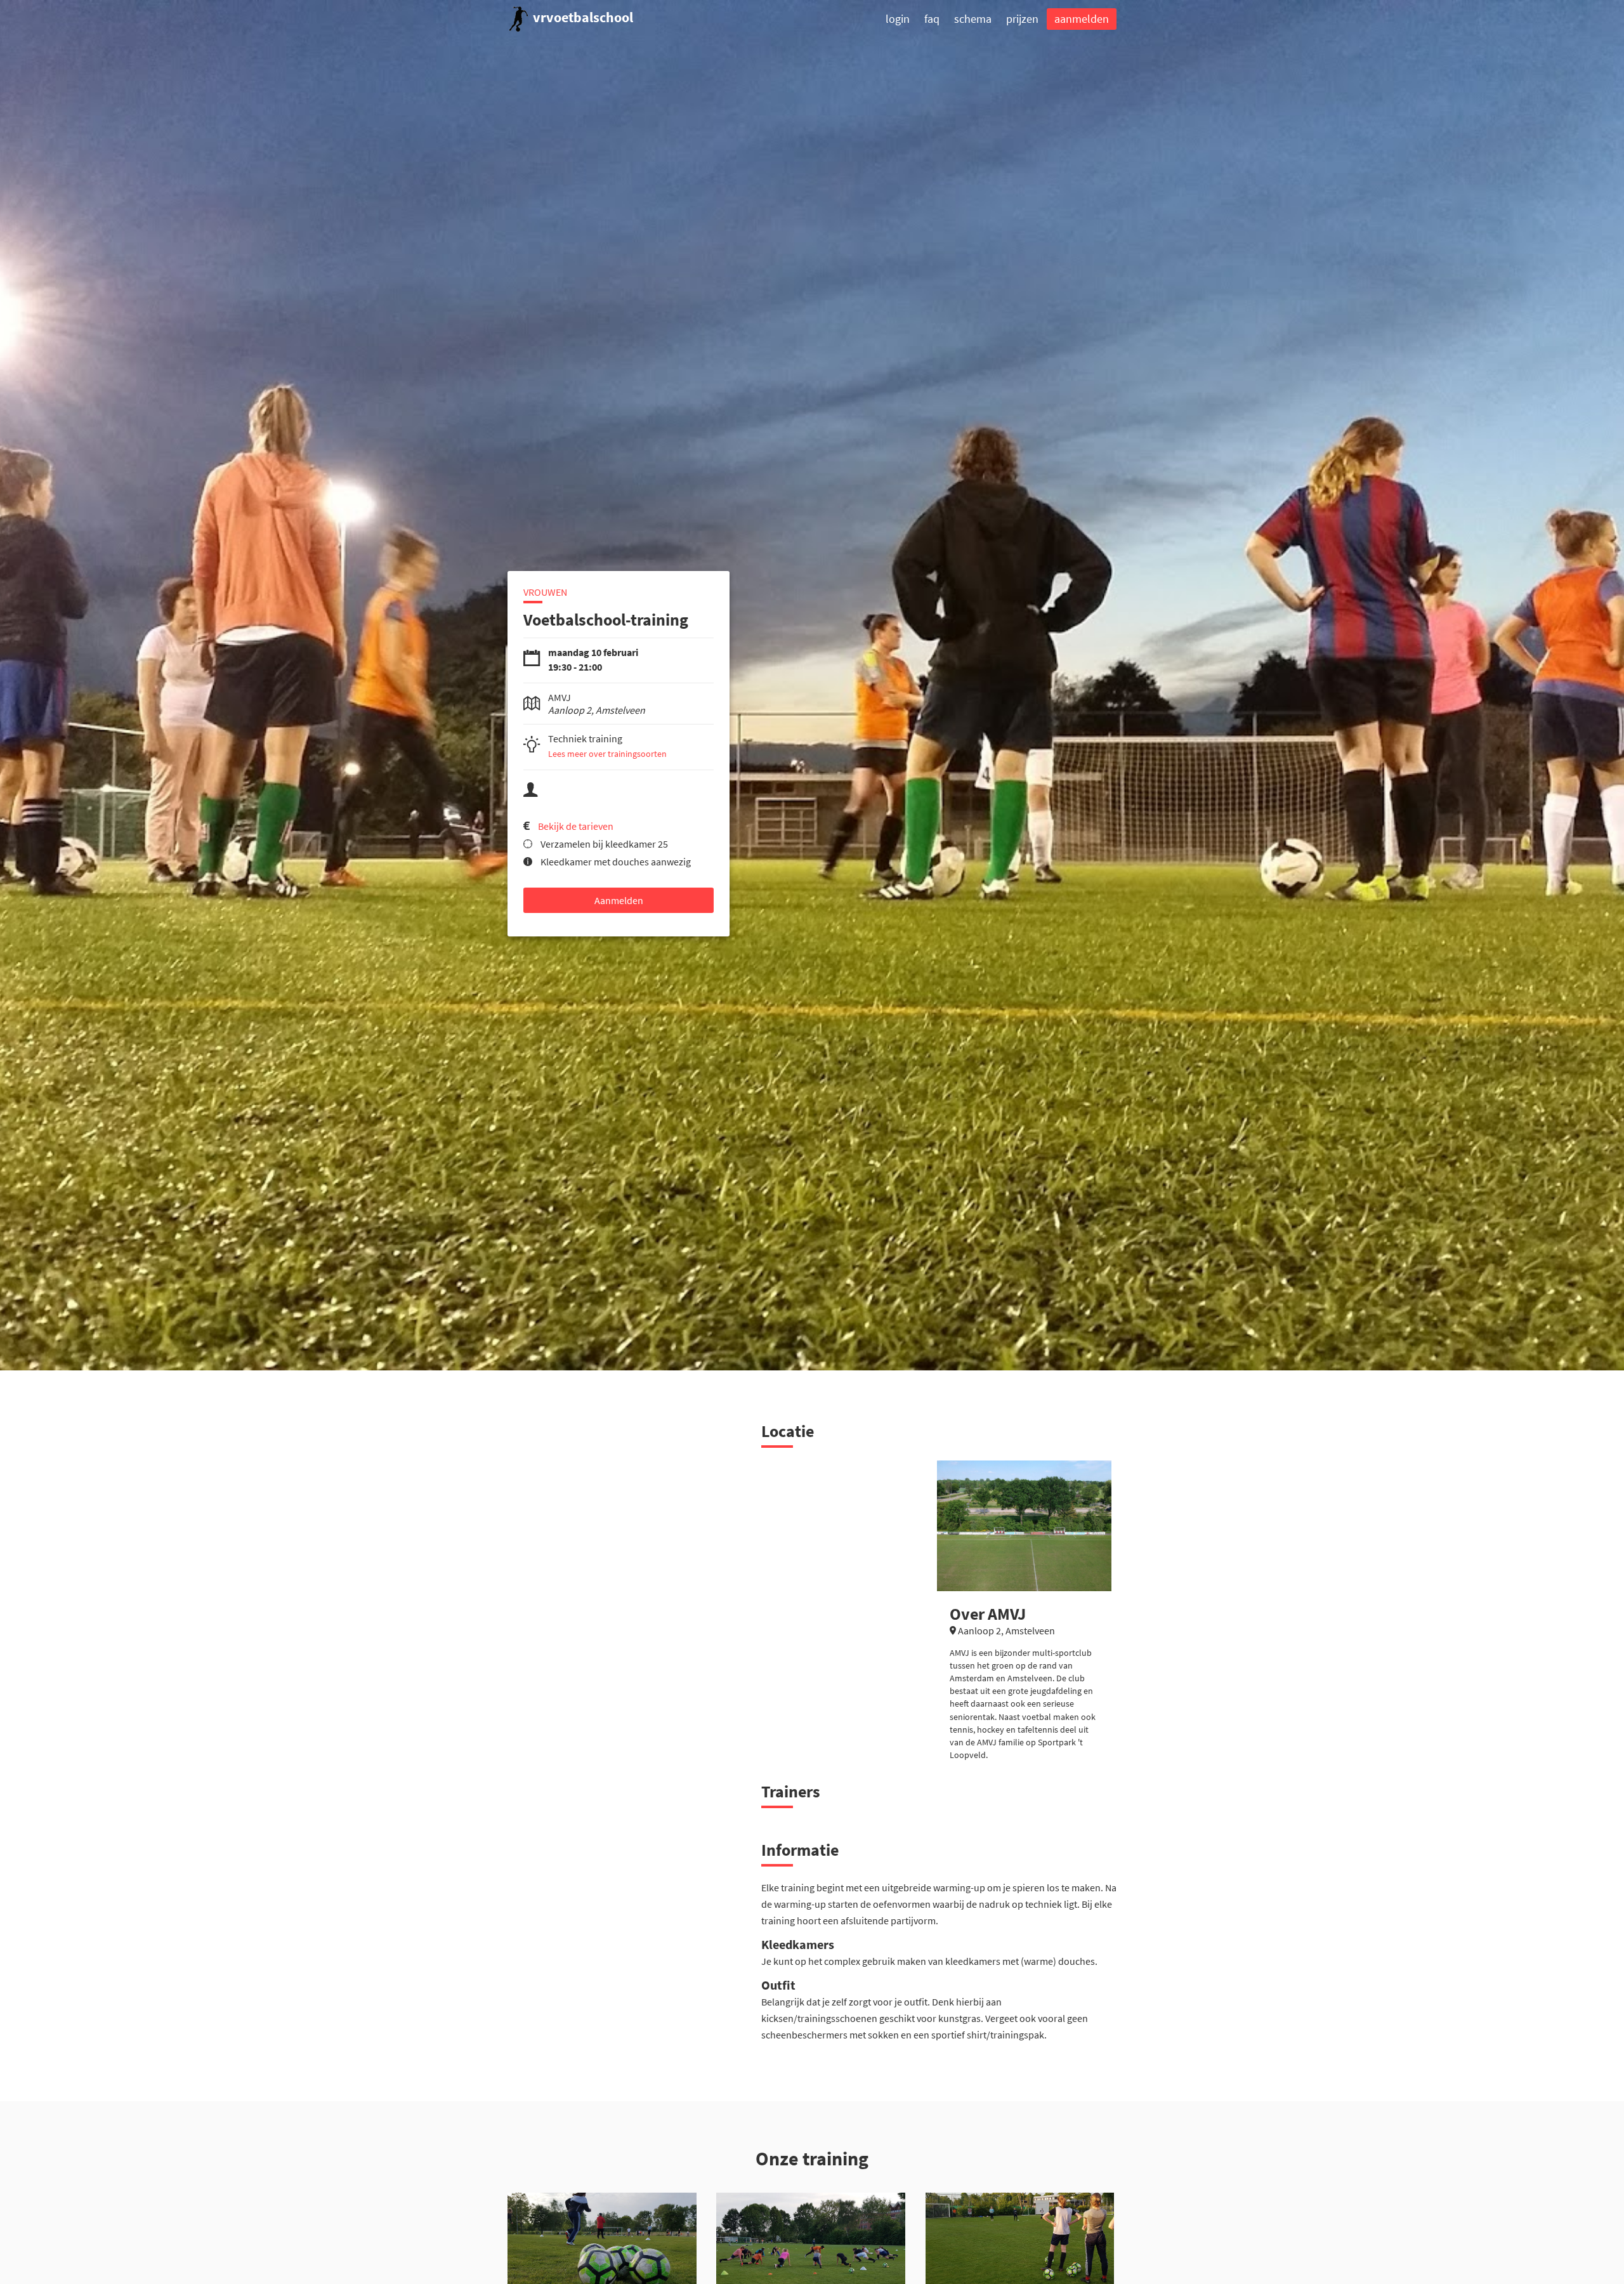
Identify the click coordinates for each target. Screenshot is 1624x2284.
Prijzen (1022, 19)
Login (898, 19)
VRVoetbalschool (582, 17)
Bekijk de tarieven (576, 826)
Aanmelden (1082, 19)
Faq (932, 19)
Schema (973, 19)
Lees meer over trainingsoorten (607, 754)
